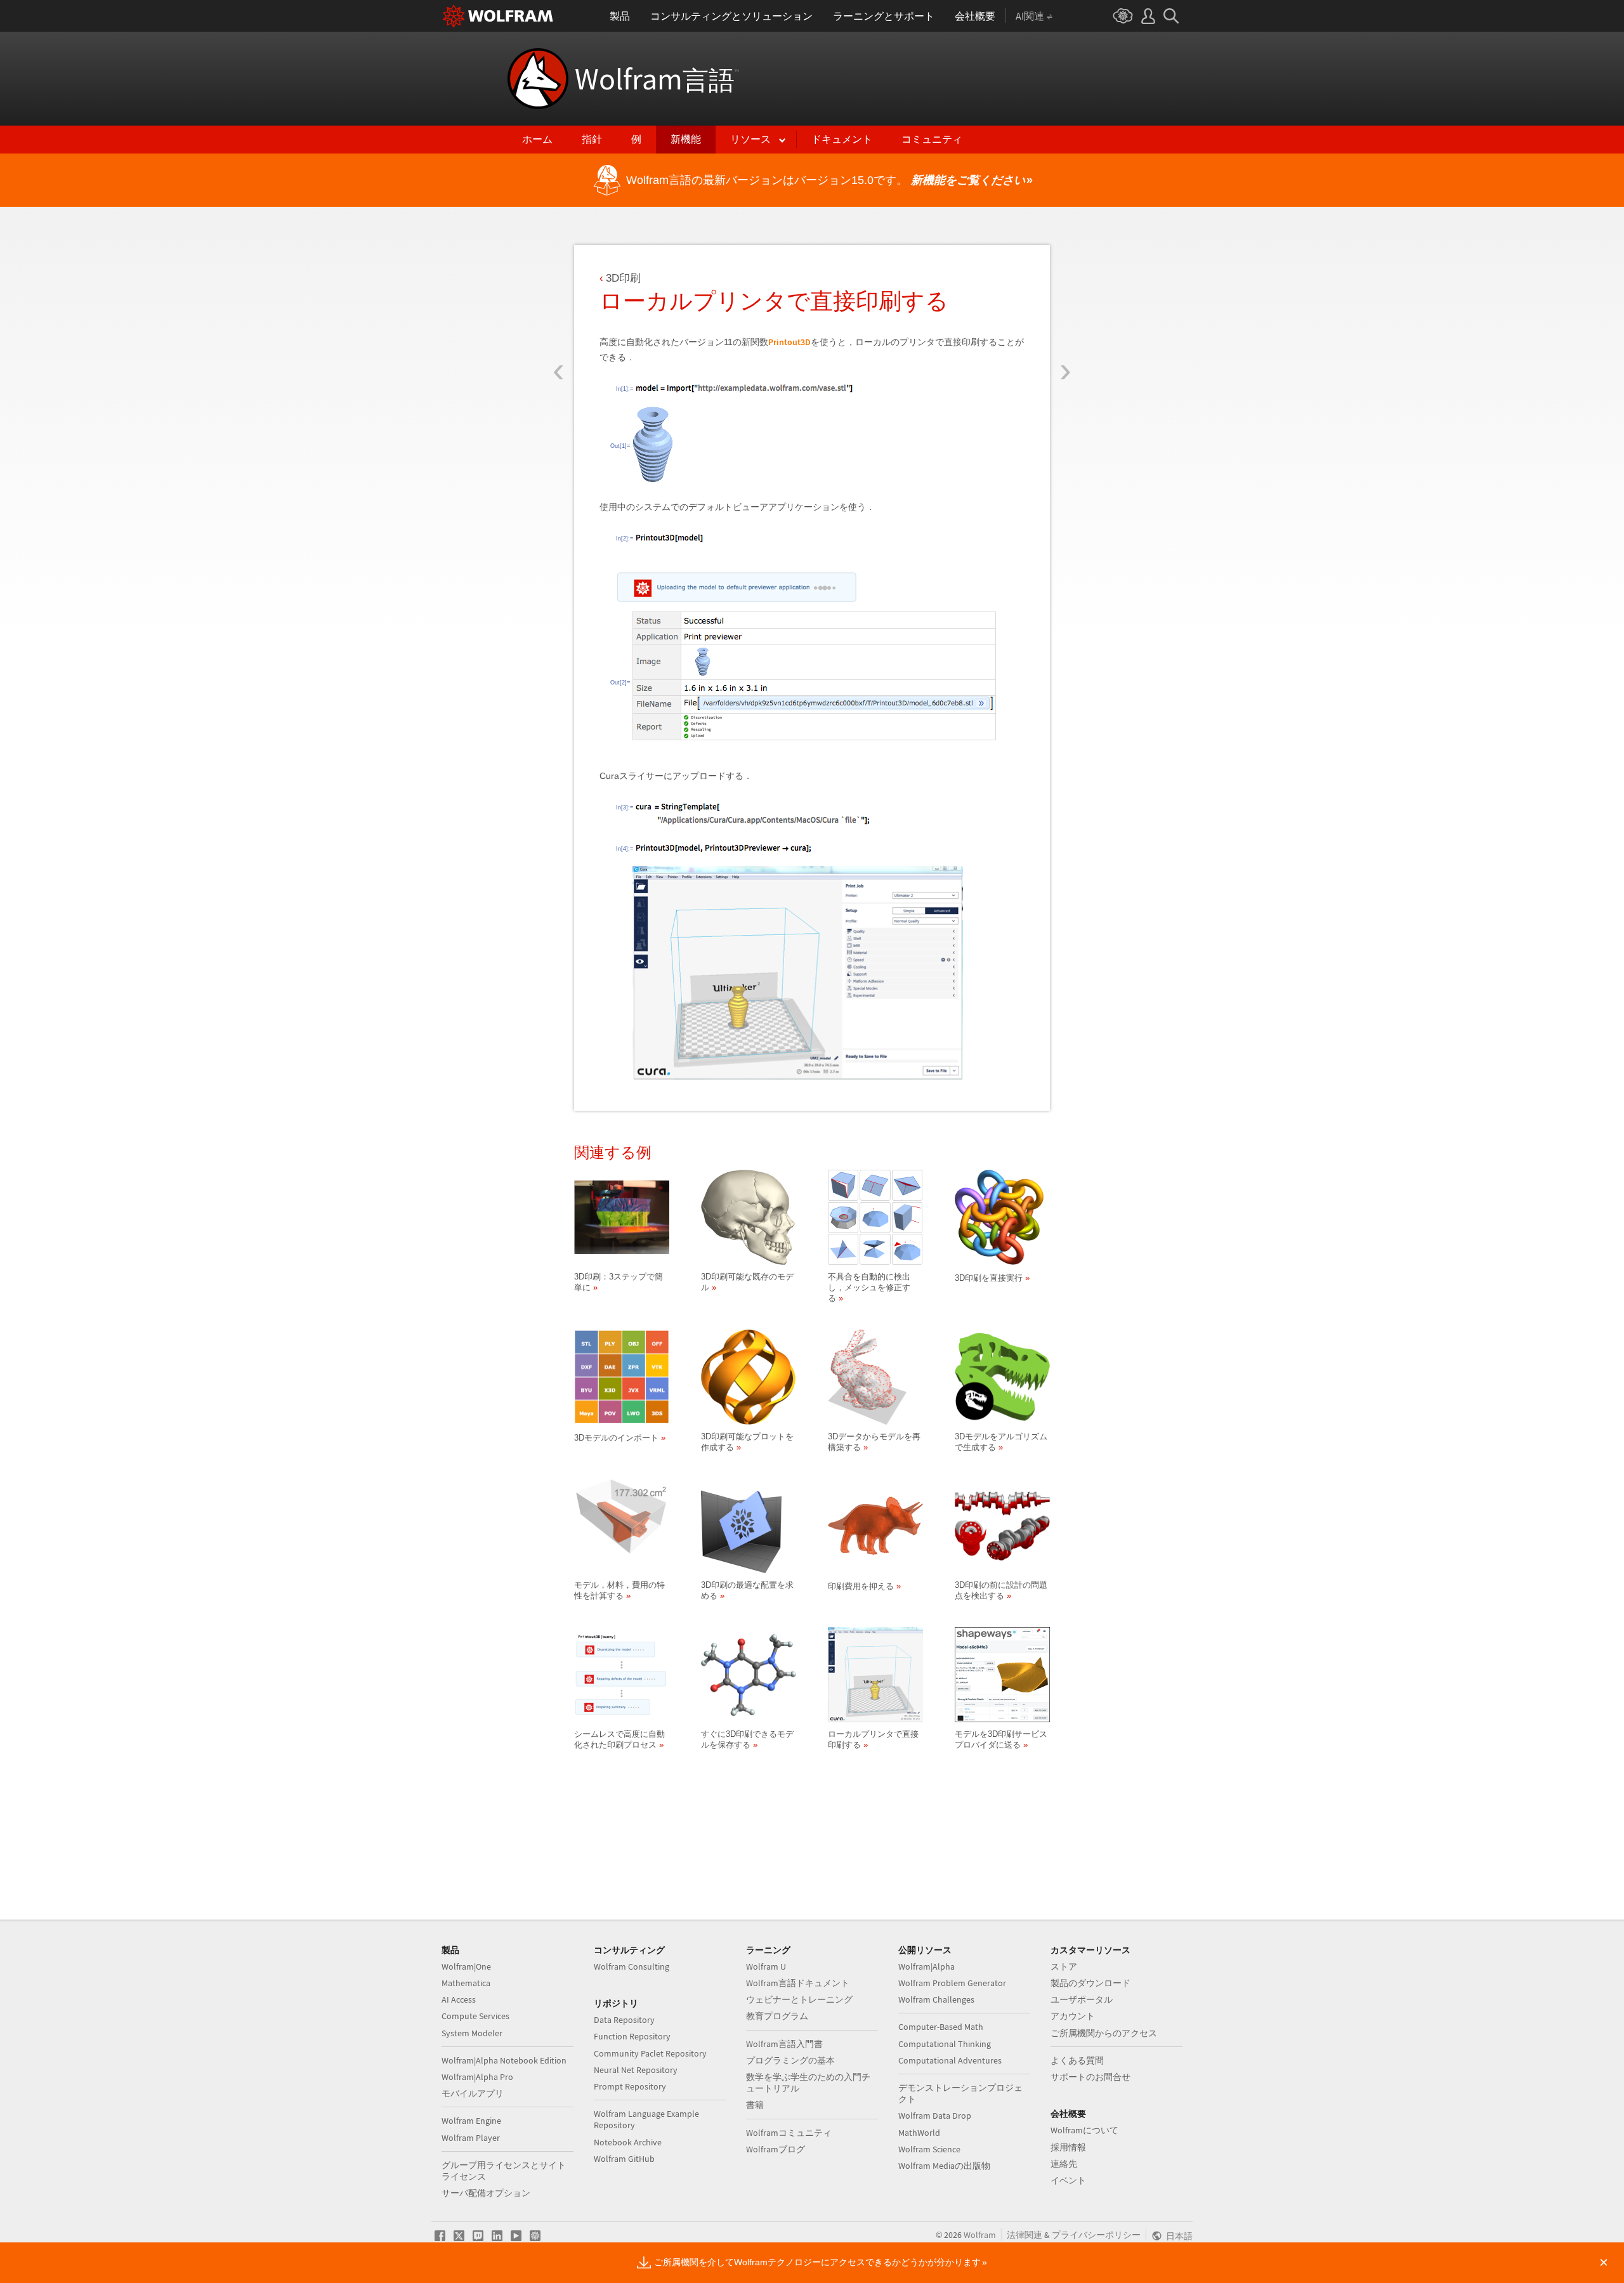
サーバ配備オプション (486, 2193)
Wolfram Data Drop (935, 2116)
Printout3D (789, 342)
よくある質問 (1077, 2060)
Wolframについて (1084, 2130)
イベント (1068, 2180)
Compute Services (475, 2016)
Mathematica (466, 1983)
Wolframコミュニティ (789, 2133)
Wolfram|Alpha (927, 1966)
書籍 (755, 2105)
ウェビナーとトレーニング (799, 1999)
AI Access (459, 1999)
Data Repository (624, 2020)
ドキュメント (842, 139)
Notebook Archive (628, 2142)
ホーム (537, 139)
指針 (592, 139)
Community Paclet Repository (650, 2053)
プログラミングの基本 (790, 2060)
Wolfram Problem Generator (952, 1983)
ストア (1064, 1966)
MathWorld (919, 2133)
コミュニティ (932, 139)
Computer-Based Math (941, 2027)
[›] (1065, 297)
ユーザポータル (1082, 1999)
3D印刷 (623, 278)
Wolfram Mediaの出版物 (944, 2166)
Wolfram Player (471, 2138)
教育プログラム (777, 2016)
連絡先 (1064, 2164)
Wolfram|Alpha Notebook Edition (504, 2060)
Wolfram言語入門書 (784, 2044)
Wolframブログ (776, 2149)
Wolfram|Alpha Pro (477, 2077)
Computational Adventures (950, 2060)
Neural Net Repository (636, 2070)
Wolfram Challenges (936, 1999)
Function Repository (632, 2036)
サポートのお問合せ (1090, 2077)
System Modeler (472, 2033)
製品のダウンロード (1090, 1983)
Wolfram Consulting (632, 1966)
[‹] (559, 297)
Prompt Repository (630, 2086)
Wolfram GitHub (624, 2159)
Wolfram (657, 79)
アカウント (1073, 2016)
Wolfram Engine (471, 2121)
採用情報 (1068, 2147)
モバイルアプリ (473, 2093)
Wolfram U (766, 1966)
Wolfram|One (466, 1966)
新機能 (686, 139)
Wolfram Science (929, 2149)
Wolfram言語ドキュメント (798, 1983)
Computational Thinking (945, 2044)
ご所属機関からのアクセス (1104, 2033)
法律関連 (1025, 2235)
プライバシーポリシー (1096, 2235)
